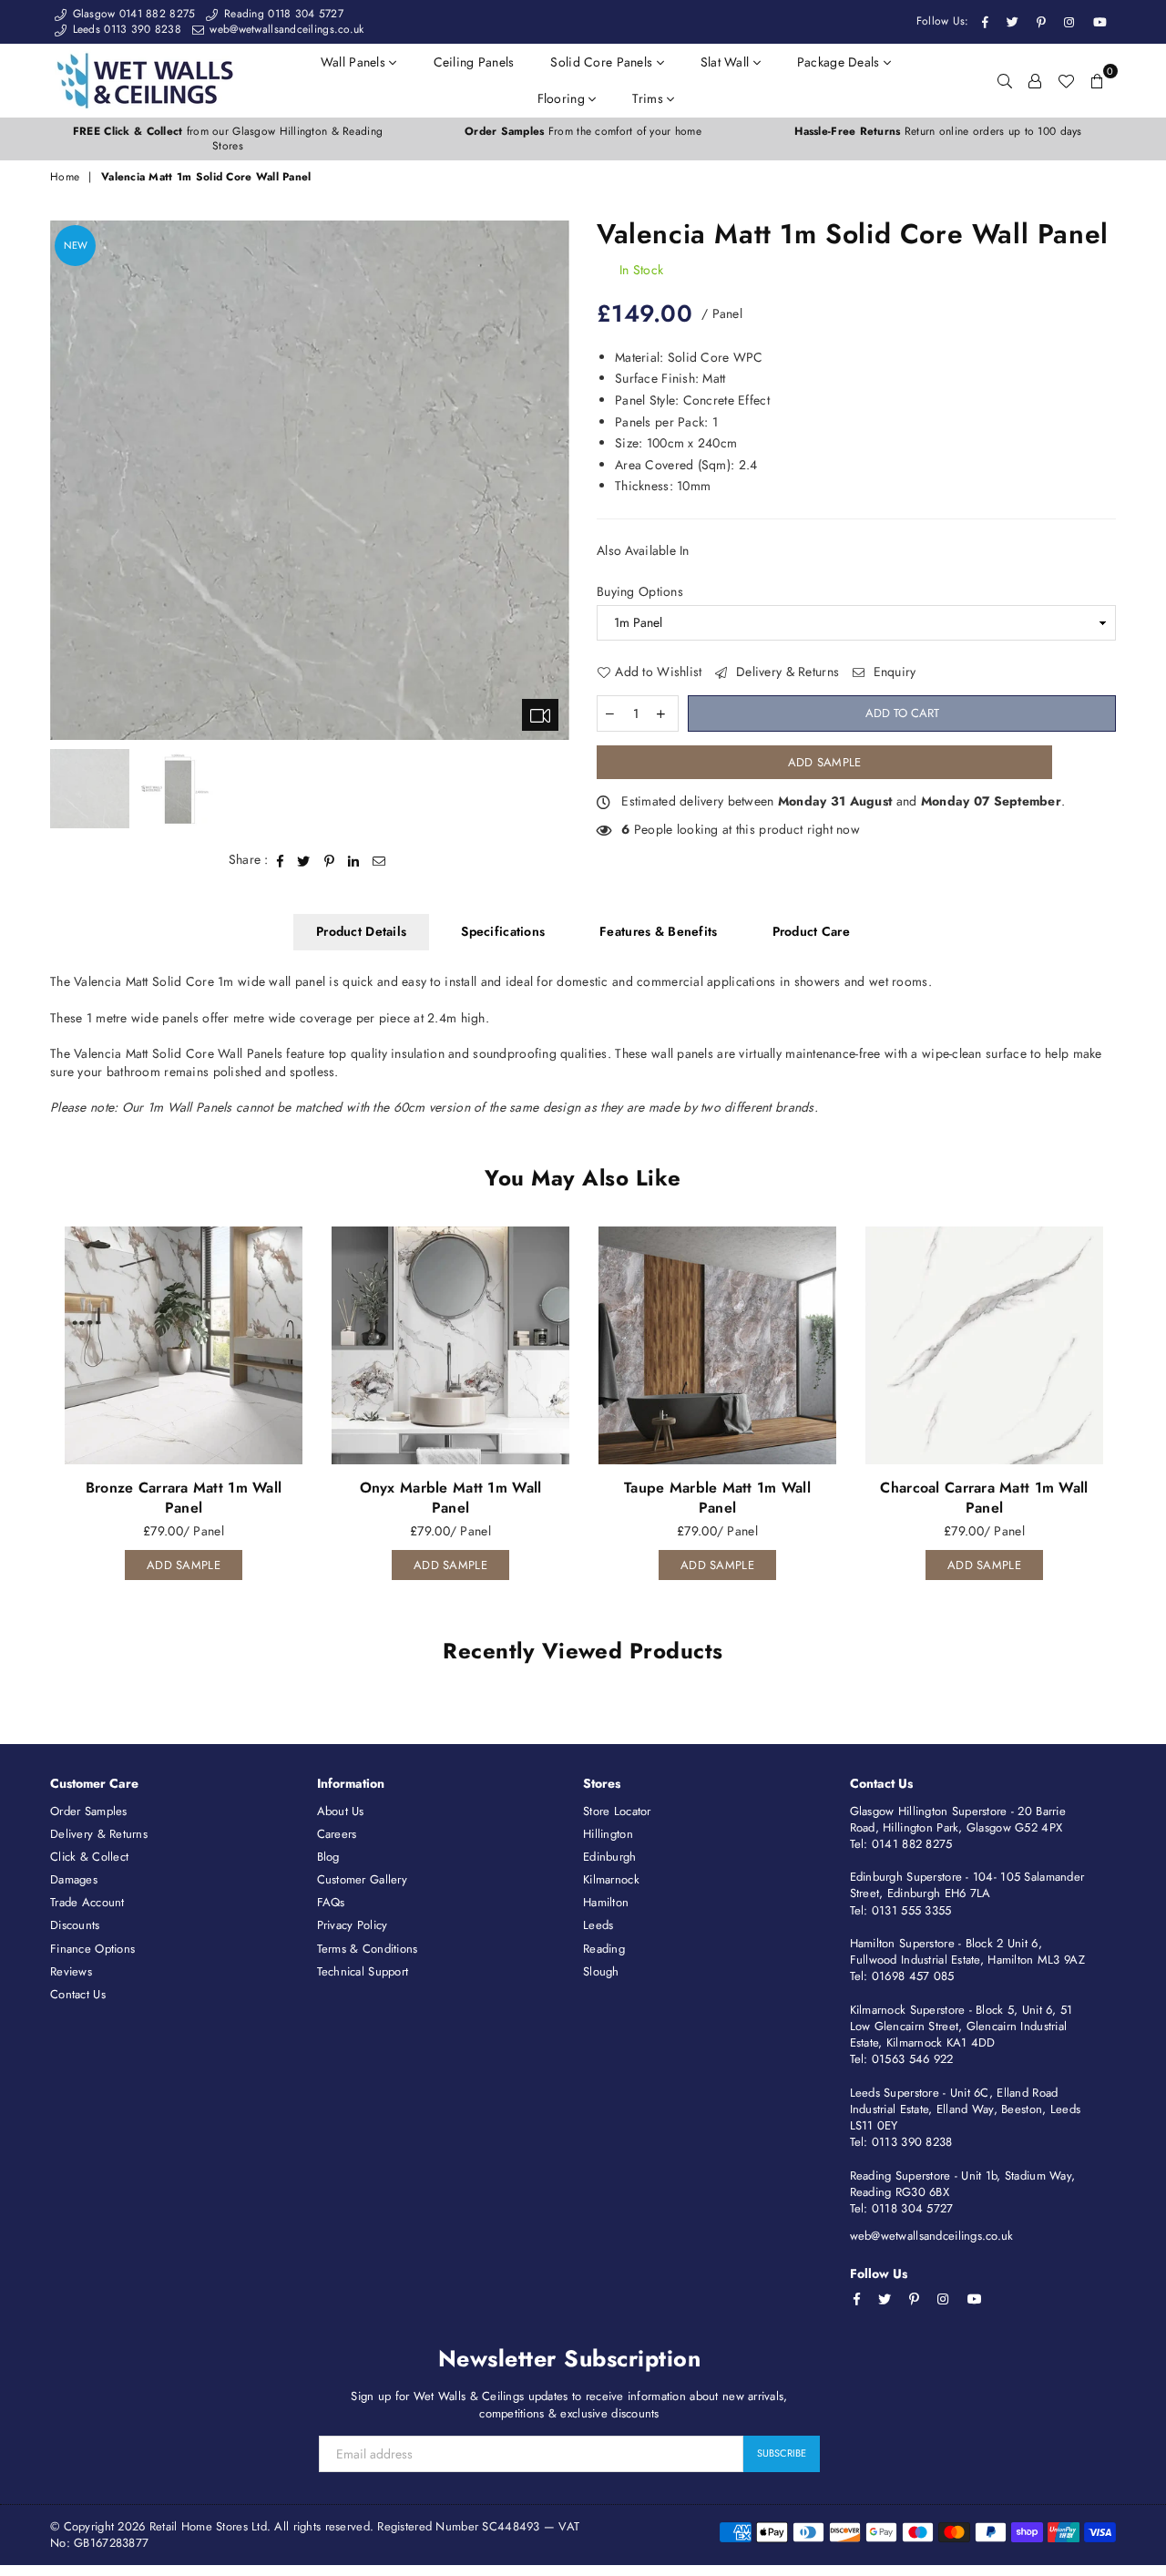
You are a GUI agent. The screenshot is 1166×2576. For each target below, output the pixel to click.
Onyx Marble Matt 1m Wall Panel (451, 1498)
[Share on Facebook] (281, 860)
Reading (604, 1949)
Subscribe (782, 2453)
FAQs (331, 1902)
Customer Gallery (362, 1879)
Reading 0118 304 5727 (281, 14)
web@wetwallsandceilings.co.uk (285, 29)
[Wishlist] (1066, 80)
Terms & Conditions (368, 1949)
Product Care (811, 931)
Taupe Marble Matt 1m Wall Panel (717, 1498)
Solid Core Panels (603, 62)
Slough (601, 1971)
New (76, 245)
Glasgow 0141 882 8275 (132, 14)
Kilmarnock (611, 1879)
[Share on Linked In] (354, 860)
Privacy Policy (353, 1925)
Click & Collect (89, 1857)
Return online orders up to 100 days (938, 131)
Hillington (608, 1834)
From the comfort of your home (583, 131)
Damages (74, 1879)
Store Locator (617, 1811)
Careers (337, 1834)
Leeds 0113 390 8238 (125, 29)
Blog (328, 1857)
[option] (228, 139)
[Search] (1005, 80)
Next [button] (553, 480)
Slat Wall (727, 62)
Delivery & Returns (786, 672)
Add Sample (825, 762)
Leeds (598, 1925)
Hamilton (606, 1902)
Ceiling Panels (474, 62)
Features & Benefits (658, 931)
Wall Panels (355, 62)
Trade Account (87, 1902)
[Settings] (1035, 80)
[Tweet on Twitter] (304, 860)
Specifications (503, 931)
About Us (341, 1811)
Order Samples (89, 1811)
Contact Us (78, 1994)
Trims (649, 98)
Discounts (75, 1925)
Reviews (71, 1971)
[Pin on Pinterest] (330, 860)
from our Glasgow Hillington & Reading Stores (228, 139)
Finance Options (92, 1949)
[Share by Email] (379, 860)
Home (65, 177)
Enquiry (892, 672)
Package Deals (840, 62)
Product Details (361, 931)
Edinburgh (610, 1857)
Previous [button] (66, 480)
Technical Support (363, 1971)
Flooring (563, 98)
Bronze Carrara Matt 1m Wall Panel (184, 1498)
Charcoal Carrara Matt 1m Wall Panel (984, 1498)
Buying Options (640, 592)
